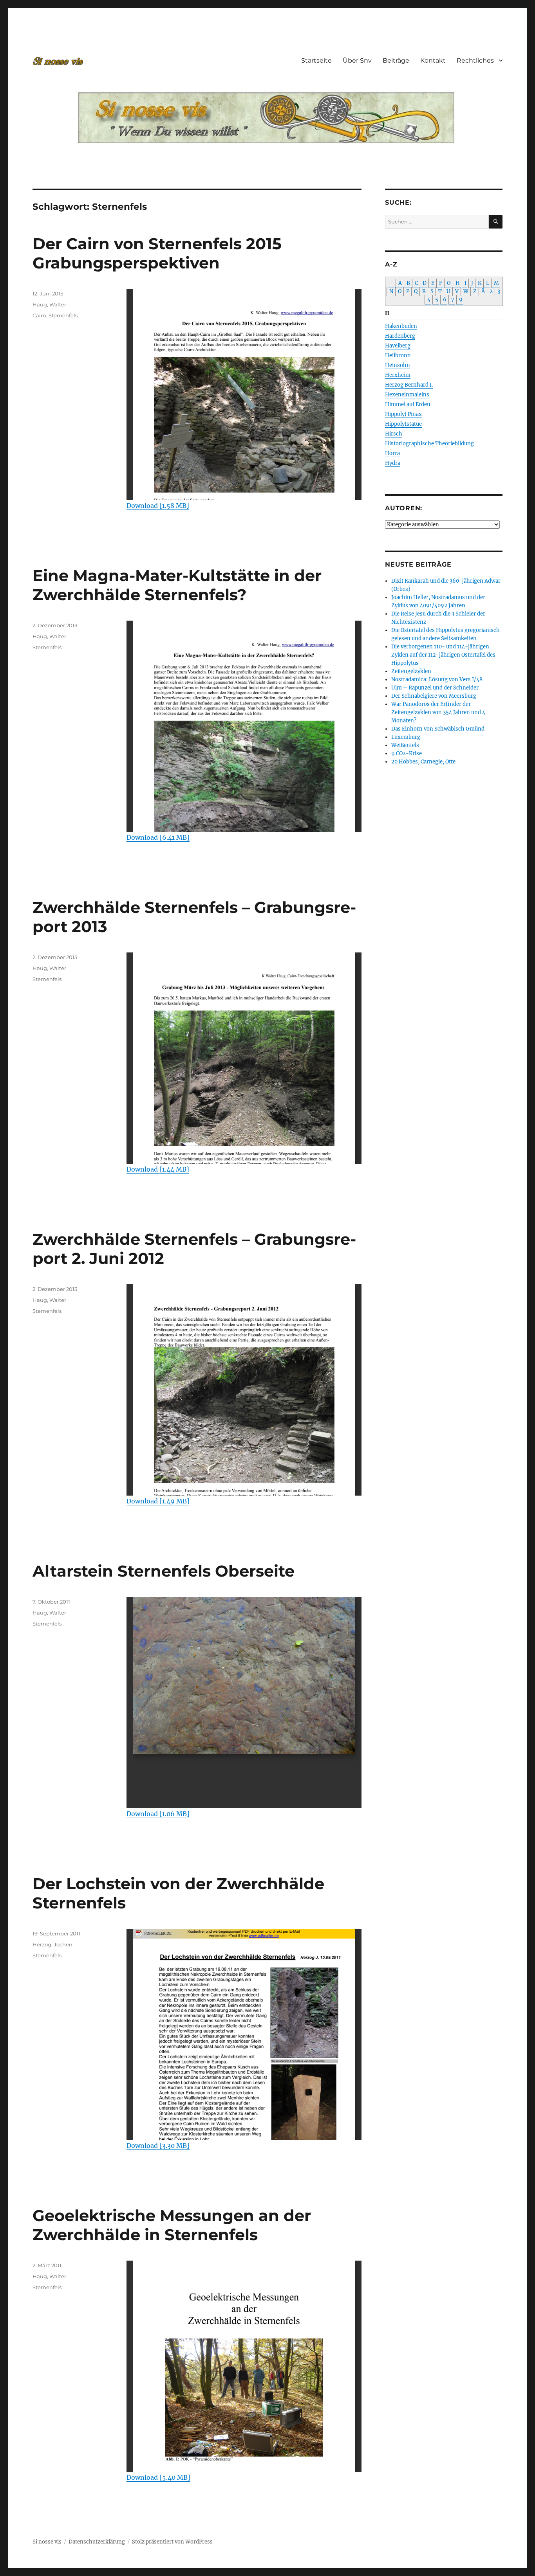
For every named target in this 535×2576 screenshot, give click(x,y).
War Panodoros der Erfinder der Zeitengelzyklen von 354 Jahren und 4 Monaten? (438, 712)
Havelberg (398, 346)
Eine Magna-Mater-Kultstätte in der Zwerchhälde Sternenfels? (177, 585)
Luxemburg (406, 737)
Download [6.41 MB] (158, 837)
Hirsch (394, 434)
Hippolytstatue (403, 424)
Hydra (393, 463)
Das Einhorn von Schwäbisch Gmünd (438, 729)
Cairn (39, 315)
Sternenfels (63, 315)
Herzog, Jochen (52, 1944)
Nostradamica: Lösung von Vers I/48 (437, 680)
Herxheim (398, 375)
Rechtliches (475, 60)
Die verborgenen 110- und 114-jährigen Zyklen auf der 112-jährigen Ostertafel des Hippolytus (443, 655)
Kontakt (433, 60)
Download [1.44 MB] (158, 1169)
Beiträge (396, 60)
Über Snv (357, 60)
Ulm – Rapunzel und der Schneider (435, 688)
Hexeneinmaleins (407, 395)
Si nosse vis (47, 2542)
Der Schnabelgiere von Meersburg (434, 696)
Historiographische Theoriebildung (429, 444)
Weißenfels (405, 745)
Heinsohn (398, 365)
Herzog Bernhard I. (409, 385)
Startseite (316, 60)
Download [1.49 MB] (158, 1501)
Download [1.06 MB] (158, 1814)
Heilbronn (398, 356)
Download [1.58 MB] (158, 506)
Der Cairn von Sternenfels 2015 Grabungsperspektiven (157, 253)
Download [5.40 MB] (158, 2477)
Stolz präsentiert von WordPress (172, 2542)
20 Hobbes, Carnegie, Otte (423, 762)
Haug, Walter (49, 304)
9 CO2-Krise (407, 753)
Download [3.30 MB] (158, 2146)
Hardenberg (400, 336)
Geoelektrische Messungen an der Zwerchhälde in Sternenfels (172, 2225)
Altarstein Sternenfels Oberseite (164, 1571)
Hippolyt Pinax (403, 414)
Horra (392, 453)
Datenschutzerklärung (97, 2542)
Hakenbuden (401, 326)
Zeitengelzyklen (411, 671)
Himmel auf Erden (408, 404)
